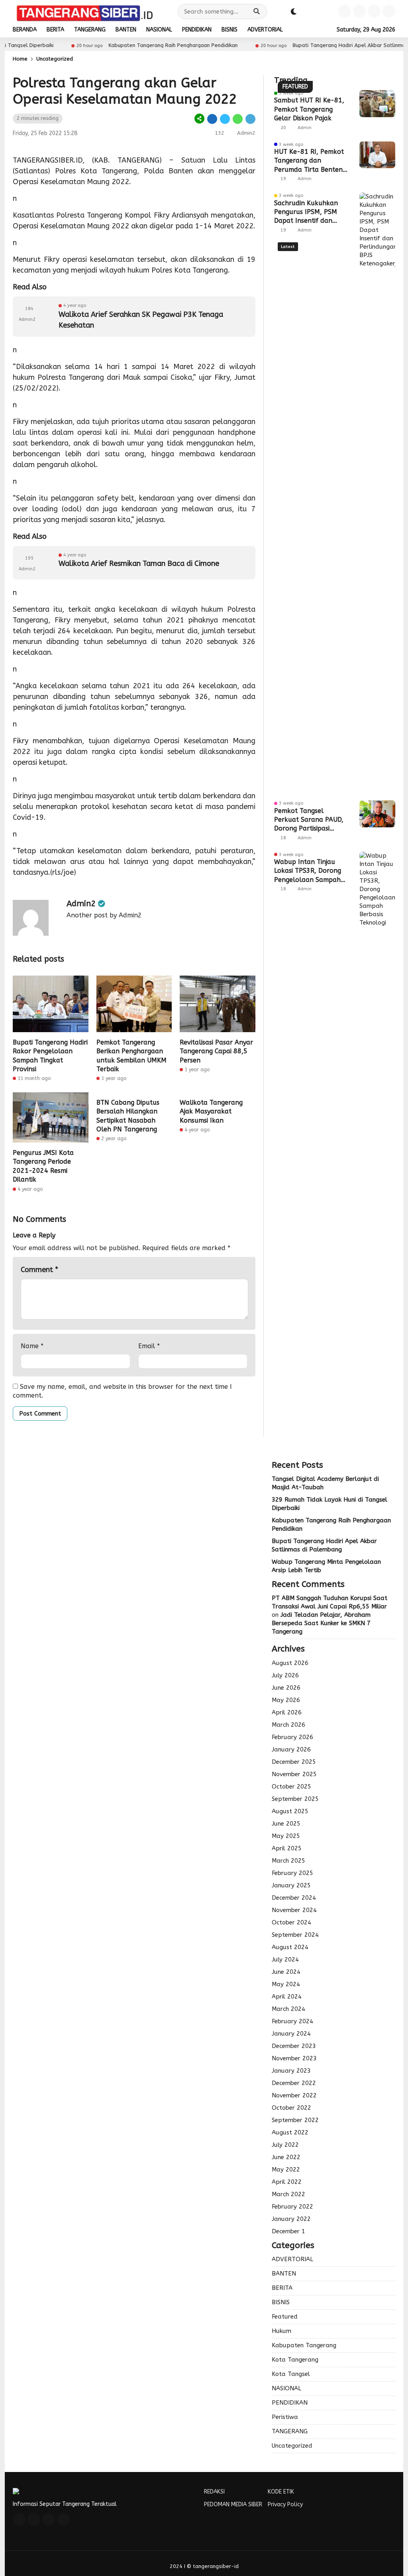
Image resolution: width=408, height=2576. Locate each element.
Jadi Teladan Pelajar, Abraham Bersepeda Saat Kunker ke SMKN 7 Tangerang (321, 1623)
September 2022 (295, 2120)
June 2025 (286, 1824)
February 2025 (292, 1873)
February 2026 (292, 1737)
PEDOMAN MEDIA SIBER (233, 2504)
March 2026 (288, 1725)
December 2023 (294, 2046)
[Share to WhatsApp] (238, 119)
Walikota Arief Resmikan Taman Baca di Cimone (139, 563)
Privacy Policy (285, 2504)
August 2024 (290, 1947)
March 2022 (288, 2194)
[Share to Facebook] (212, 119)
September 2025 (295, 1799)
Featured (285, 2317)
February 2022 (292, 2207)
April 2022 (287, 2182)
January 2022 (291, 2219)
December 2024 (294, 1898)
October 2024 (291, 1922)
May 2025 (286, 1836)
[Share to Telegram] (250, 119)
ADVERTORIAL (265, 30)
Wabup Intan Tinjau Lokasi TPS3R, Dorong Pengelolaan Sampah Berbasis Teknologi (308, 871)
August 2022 (290, 2132)
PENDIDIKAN (197, 30)
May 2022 (286, 2170)
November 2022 (294, 2095)
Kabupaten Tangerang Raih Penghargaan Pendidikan (138, 45)
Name (32, 1346)
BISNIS (229, 30)
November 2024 (294, 1910)
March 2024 (288, 2009)
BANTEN (126, 30)
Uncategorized (55, 59)
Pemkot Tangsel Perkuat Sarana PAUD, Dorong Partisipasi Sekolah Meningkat (309, 820)
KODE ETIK (281, 2492)
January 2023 (291, 2071)
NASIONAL (159, 30)
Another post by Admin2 (104, 915)
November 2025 (294, 1774)
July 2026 (285, 1675)
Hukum (281, 2331)
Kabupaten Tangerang (304, 2345)
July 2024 (285, 1959)
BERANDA (25, 30)
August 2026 (290, 1663)
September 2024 (295, 1935)
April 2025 (287, 1848)
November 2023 (294, 2058)
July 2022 (285, 2145)
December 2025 (294, 1762)
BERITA (55, 30)
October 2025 (291, 1787)
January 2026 (291, 1749)
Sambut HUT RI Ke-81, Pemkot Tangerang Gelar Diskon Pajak (309, 109)
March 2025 (288, 1861)
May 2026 (286, 1700)
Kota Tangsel (291, 2374)
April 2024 (287, 1997)
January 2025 (291, 1885)
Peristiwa (285, 2417)
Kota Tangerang (295, 2360)
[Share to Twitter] (225, 119)
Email (149, 1346)
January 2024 (291, 2034)
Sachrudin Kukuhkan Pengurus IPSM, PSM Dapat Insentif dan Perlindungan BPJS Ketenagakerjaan (306, 212)
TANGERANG (90, 30)
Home (20, 59)
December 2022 (294, 2083)
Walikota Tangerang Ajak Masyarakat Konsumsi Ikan (211, 1111)
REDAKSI (214, 2492)
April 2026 (287, 1712)
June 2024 (286, 1972)
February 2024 (292, 2021)
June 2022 (286, 2157)
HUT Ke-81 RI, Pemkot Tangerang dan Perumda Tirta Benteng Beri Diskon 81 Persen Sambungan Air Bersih (310, 161)
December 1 (288, 2231)
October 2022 (291, 2108)
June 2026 (286, 1688)
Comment (39, 1270)
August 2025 (290, 1811)
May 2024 (286, 1984)
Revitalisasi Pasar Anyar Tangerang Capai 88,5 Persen (216, 1051)
